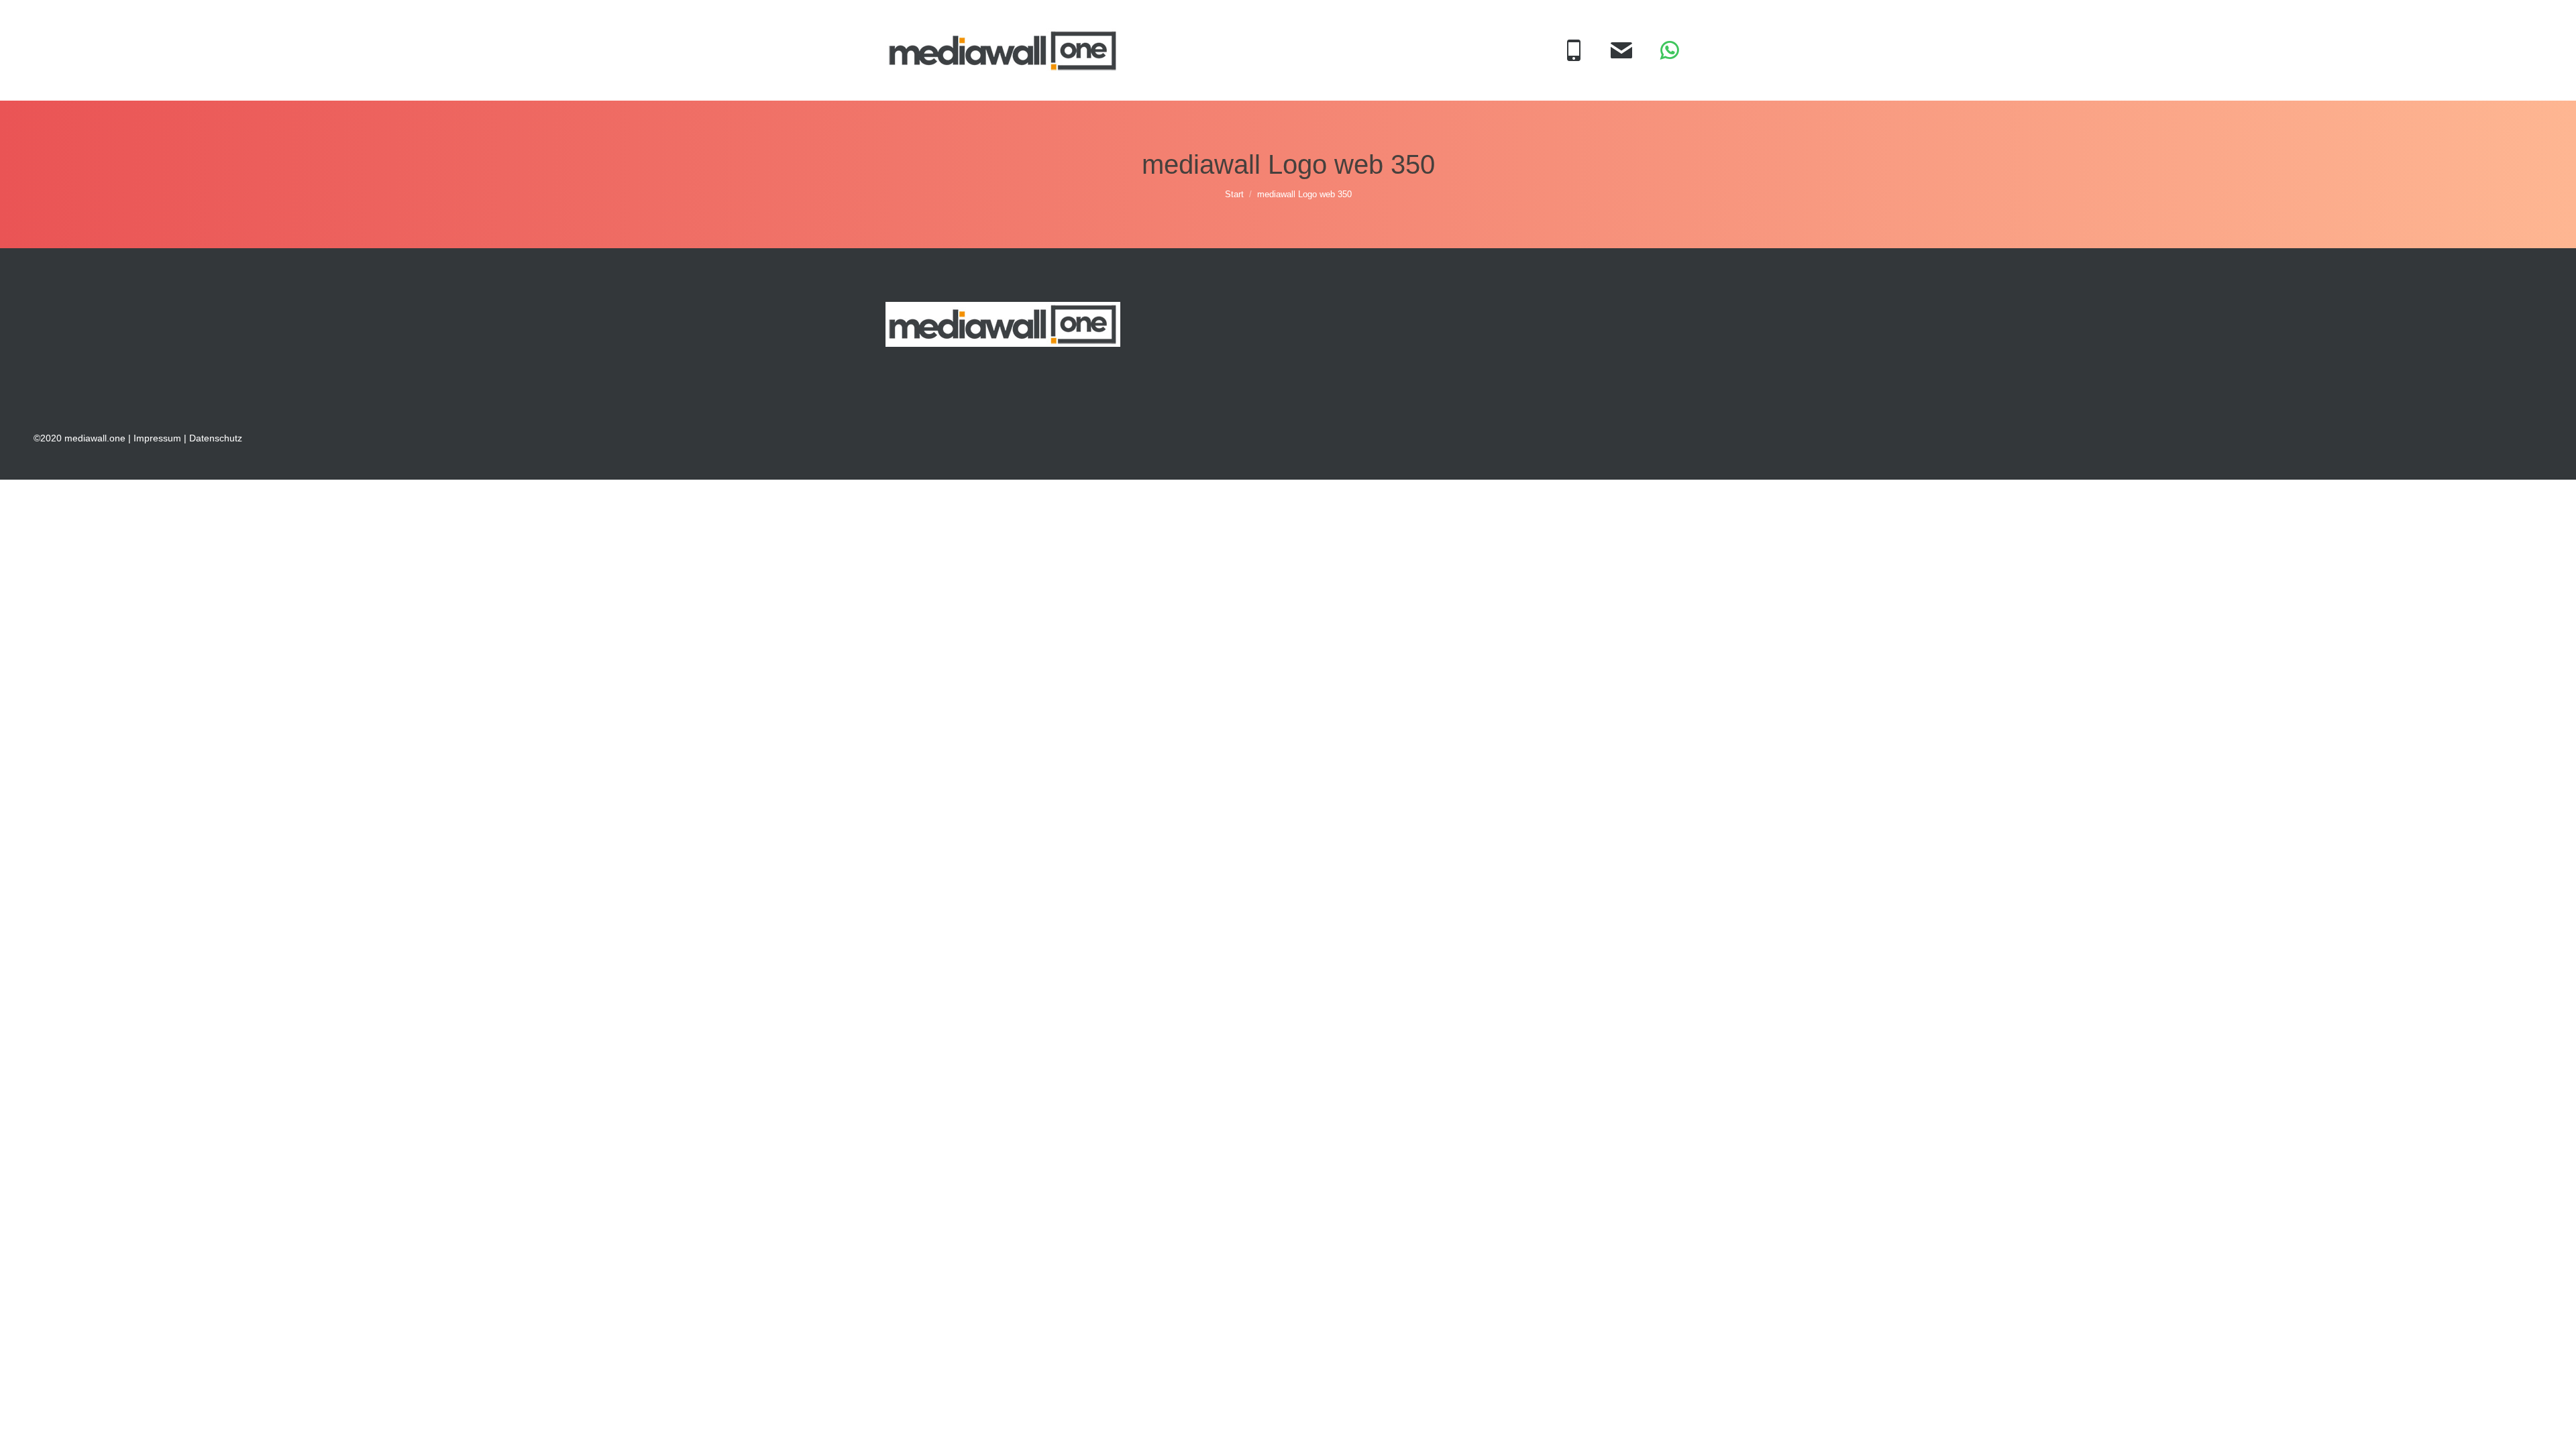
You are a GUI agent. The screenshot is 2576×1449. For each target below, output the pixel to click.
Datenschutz (216, 438)
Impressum (157, 438)
